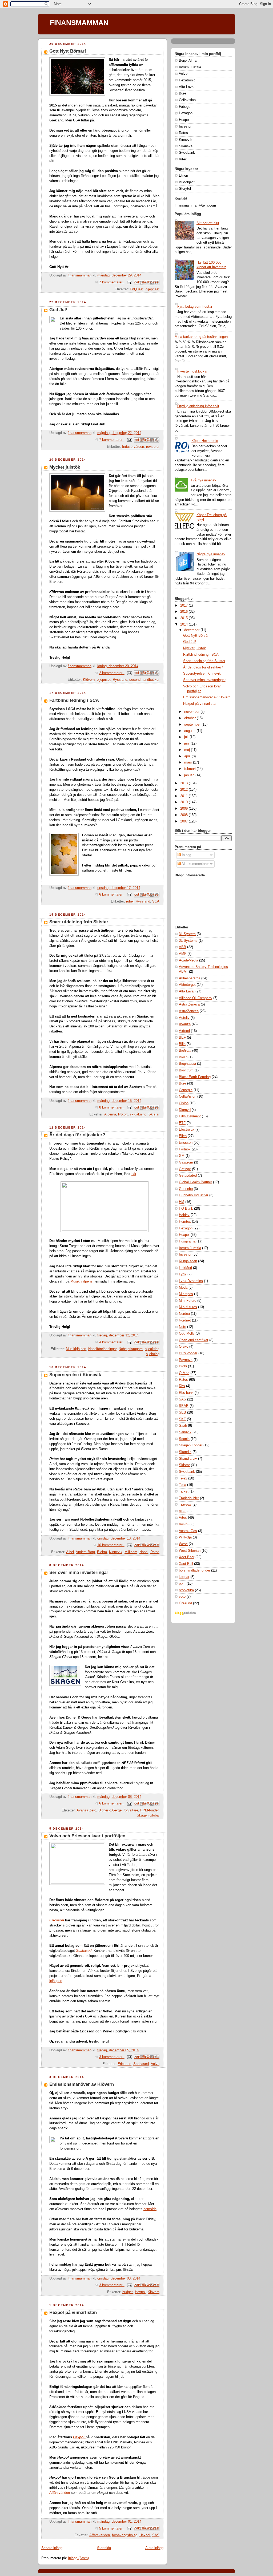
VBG (183, 1511)
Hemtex (185, 1222)
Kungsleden (188, 1261)
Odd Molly (187, 1333)
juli (187, 737)
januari (190, 775)
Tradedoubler (189, 1498)
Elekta (102, 1552)
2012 (184, 790)
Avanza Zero (86, 1810)
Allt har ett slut (208, 223)
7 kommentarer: (112, 282)
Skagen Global (148, 1815)
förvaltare (131, 1810)
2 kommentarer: (112, 673)
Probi (183, 1366)
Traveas (185, 1505)
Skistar (154, 1114)
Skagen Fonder (191, 1445)
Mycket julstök (65, 467)
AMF (183, 954)
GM (182, 1156)
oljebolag (153, 1354)
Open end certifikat (194, 1340)
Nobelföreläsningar (102, 1349)
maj (188, 750)
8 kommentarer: (112, 1107)
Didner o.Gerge (110, 1810)
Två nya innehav (203, 480)
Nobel (144, 1552)
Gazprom (186, 1162)
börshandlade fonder (194, 1570)
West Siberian (190, 1551)
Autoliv (184, 1018)
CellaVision (188, 1097)
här (134, 1174)
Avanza (185, 1024)
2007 (184, 821)
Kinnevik (116, 1552)
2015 (184, 618)
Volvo (155, 2064)
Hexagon (186, 1228)
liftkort (123, 1114)
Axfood (184, 1031)
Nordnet (185, 1320)
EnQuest (137, 289)
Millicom (131, 1552)
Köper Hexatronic (205, 441)
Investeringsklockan (193, 371)
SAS (156, 2535)
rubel (130, 901)
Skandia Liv (188, 1459)
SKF (182, 1419)
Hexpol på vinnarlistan (73, 2312)
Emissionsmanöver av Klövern (82, 2084)
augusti (190, 731)
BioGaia (185, 1051)
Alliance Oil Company (196, 998)
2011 (184, 796)
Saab (183, 1426)
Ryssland (120, 680)
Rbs (182, 1386)
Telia (182, 1485)
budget (128, 2292)
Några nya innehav (211, 554)
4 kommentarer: (112, 1342)
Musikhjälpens (82, 1281)
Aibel (70, 1552)
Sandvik (185, 1432)
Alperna (110, 1114)
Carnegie (186, 1090)
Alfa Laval (187, 991)
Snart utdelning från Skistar (79, 922)
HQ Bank (186, 1209)
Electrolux (187, 1130)
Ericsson (57, 1920)
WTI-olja (185, 1537)
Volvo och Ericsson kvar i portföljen (87, 1836)
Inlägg (186, 855)
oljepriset (152, 289)
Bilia (182, 1044)
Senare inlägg (52, 2548)
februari (190, 769)
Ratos (155, 1552)
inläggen (56, 1981)
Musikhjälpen (76, 1349)
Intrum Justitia (190, 1248)
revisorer (153, 447)
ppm (182, 1584)
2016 (184, 612)
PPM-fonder (149, 1810)
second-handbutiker (144, 680)
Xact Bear (187, 1557)
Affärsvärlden (60, 2493)
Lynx (183, 1274)
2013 (184, 783)
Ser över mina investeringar (79, 1572)
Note (182, 1327)
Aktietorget (187, 985)
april (188, 756)
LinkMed (185, 1268)
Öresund (185, 1603)
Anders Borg (85, 1552)
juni (187, 743)
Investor (185, 1255)
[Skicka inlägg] (129, 282)
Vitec (183, 1518)
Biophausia (187, 1064)
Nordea (184, 1314)
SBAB (184, 1406)
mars (189, 762)
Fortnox (185, 1149)
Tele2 (183, 1478)
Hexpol (140, 2292)
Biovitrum (186, 1070)
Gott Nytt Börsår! (68, 51)
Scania (184, 1439)
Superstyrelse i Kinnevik (75, 1375)
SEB (182, 1412)
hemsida (150, 2209)
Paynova (186, 1360)
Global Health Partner (195, 1182)
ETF (182, 1123)
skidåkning (138, 1114)
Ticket (184, 1491)
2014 (184, 624)
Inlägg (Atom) (78, 2558)
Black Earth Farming (195, 1077)
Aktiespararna (190, 978)
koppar (184, 1577)
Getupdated (188, 1176)
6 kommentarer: (112, 895)
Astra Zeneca (189, 1004)
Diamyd (185, 1110)
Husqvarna (187, 1241)
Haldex (184, 1215)
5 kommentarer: (112, 2528)
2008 (184, 815)
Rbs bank (186, 1393)
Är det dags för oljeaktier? (77, 1135)
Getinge (185, 1169)
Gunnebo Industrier (194, 1195)
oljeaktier (152, 1349)
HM (182, 1202)
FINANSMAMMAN (79, 23)
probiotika (186, 1590)
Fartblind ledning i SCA (74, 700)
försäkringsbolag (125, 2535)
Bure (182, 1083)
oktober (190, 718)
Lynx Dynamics (191, 1281)
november (192, 712)
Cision (184, 1103)
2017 (184, 606)
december (192, 630)
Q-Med (184, 1373)
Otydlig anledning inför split (198, 406)
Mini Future (188, 1301)
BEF (182, 1038)
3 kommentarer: (112, 2057)
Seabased (141, 2064)
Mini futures (188, 1307)
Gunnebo (186, 1189)
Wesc (183, 1544)
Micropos (186, 1294)
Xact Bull (186, 1564)
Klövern (89, 680)
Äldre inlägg (154, 2548)
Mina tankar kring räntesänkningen (201, 337)
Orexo (184, 1347)
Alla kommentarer (195, 864)
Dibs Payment (190, 1116)
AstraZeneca (189, 1011)
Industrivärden (133, 447)
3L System (187, 934)
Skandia (185, 1452)
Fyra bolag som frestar (195, 307)
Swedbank (187, 1472)
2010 (184, 802)
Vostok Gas (188, 1531)
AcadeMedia (188, 960)
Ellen (183, 1136)
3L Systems (188, 941)
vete (182, 1597)
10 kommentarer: (111, 1545)
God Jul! (58, 310)
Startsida (104, 2548)
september (193, 725)
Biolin (183, 1057)
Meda (183, 1288)
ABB (182, 947)
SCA (156, 901)
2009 (184, 809)
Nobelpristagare (131, 1349)
